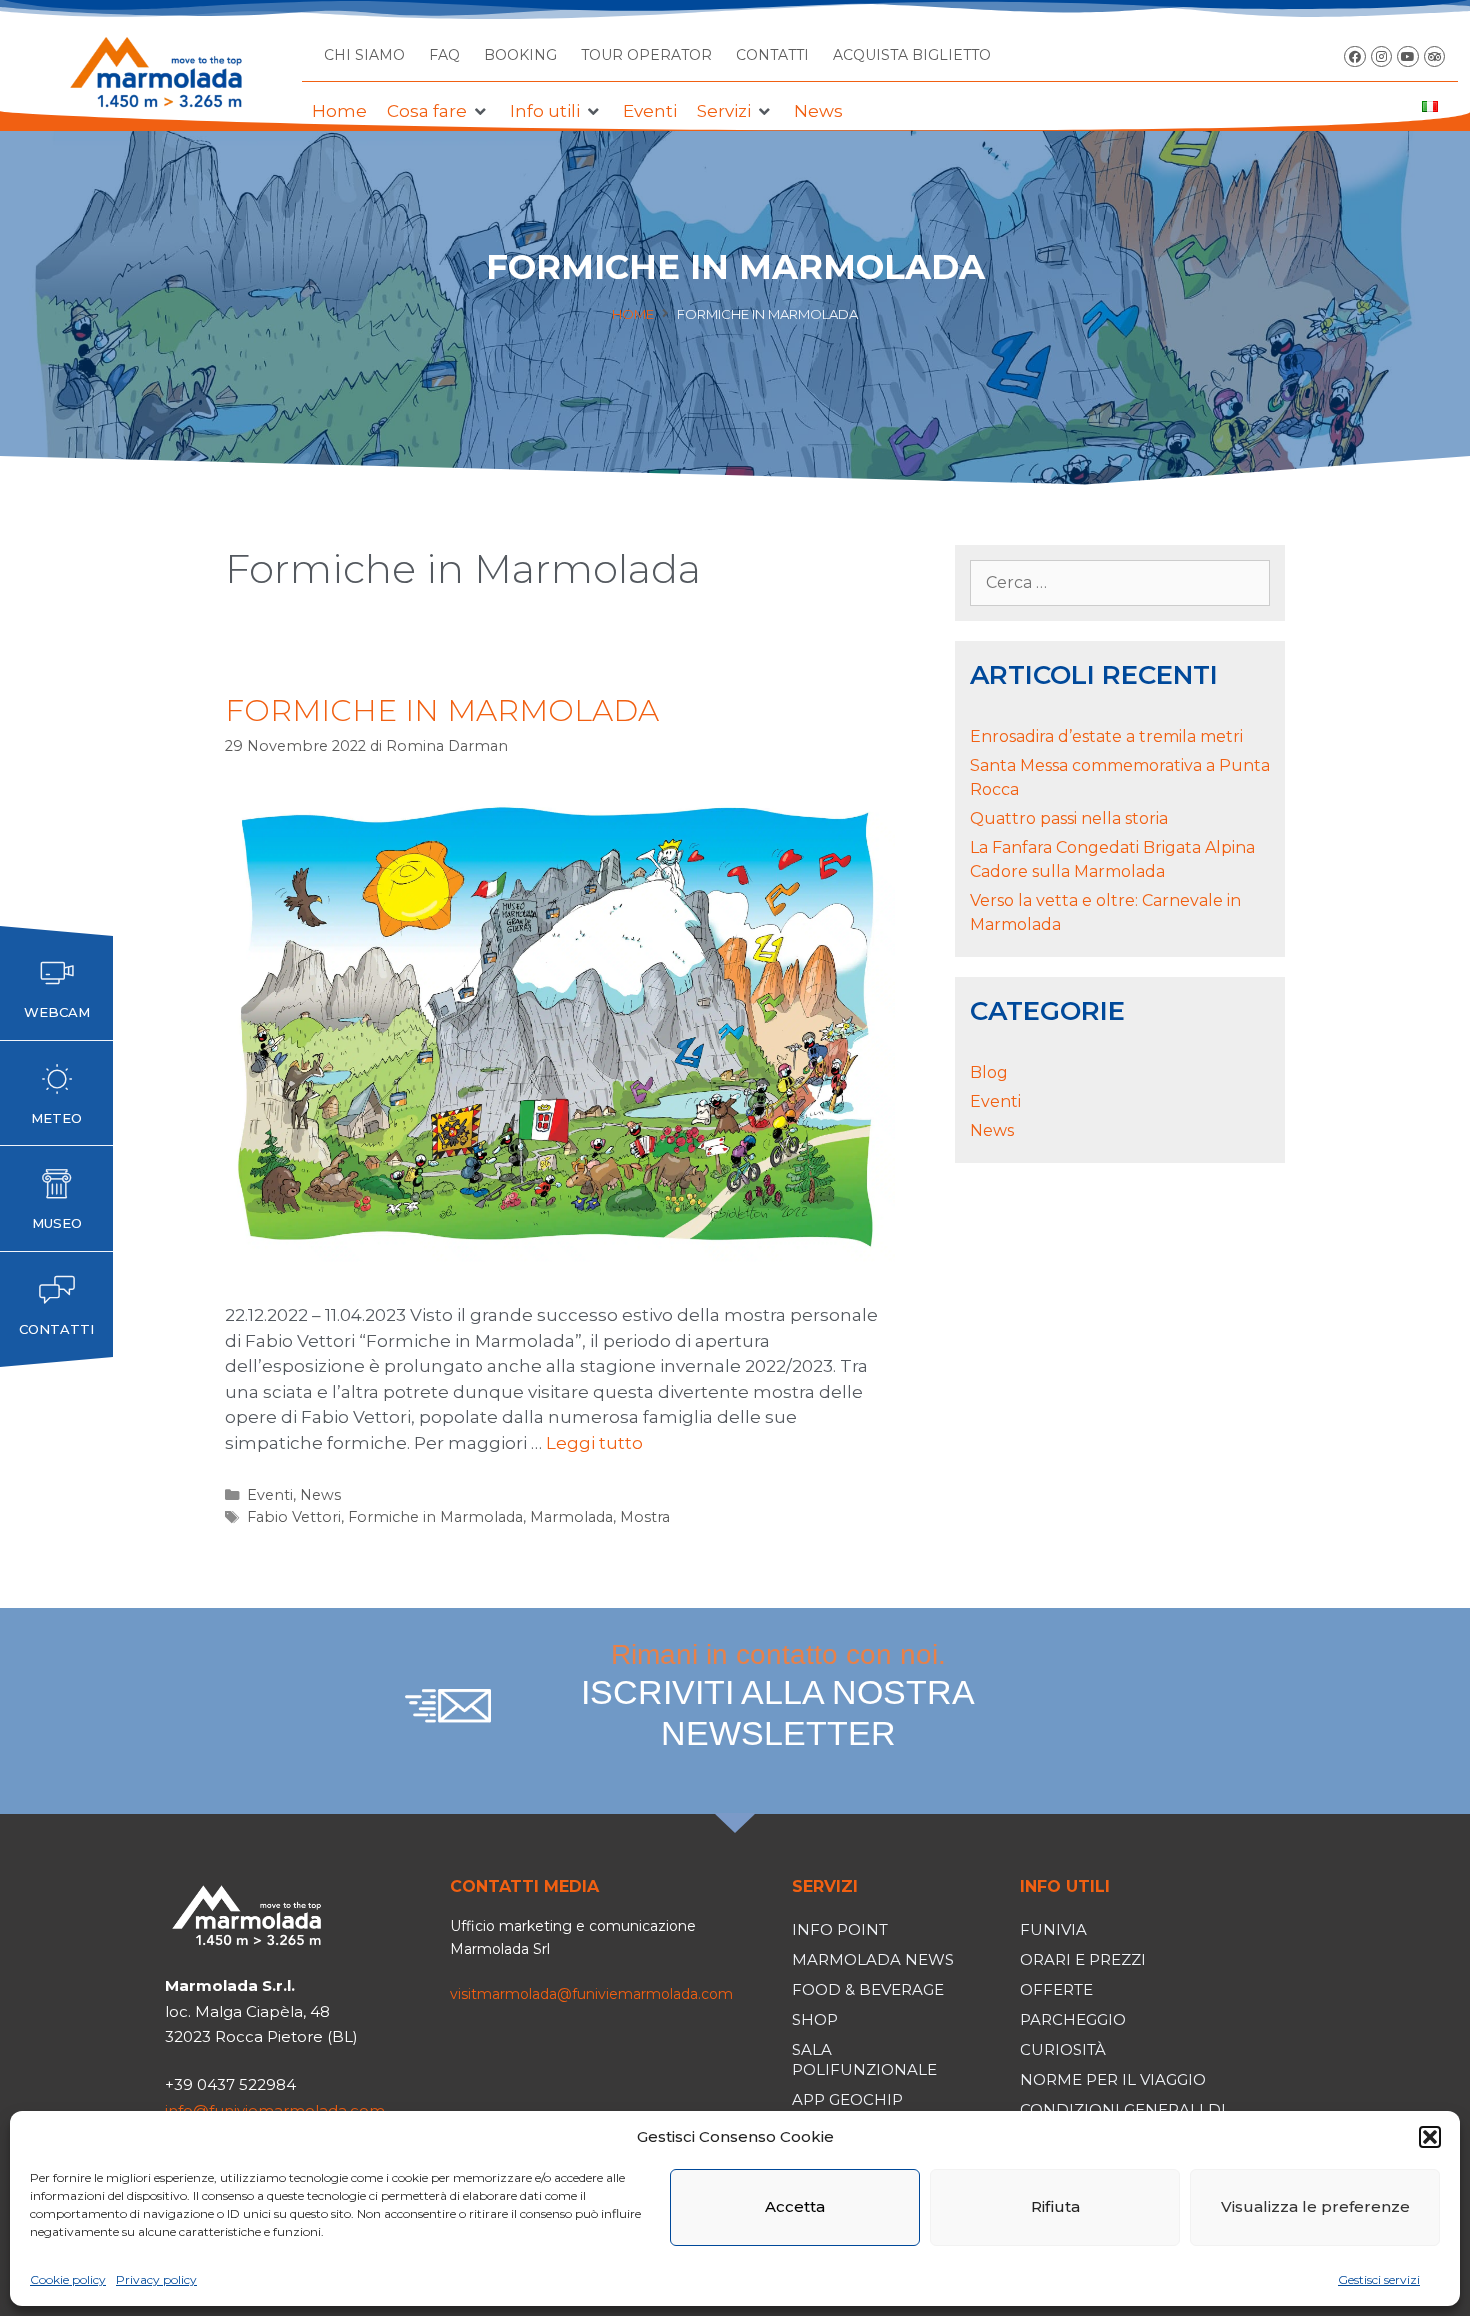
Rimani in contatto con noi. (778, 1695)
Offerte (1056, 1989)
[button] (1430, 2137)
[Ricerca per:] (1120, 582)
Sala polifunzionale (864, 2059)
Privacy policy (156, 2279)
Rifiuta (1055, 2206)
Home (633, 314)
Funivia (1053, 1929)
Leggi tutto (594, 1443)
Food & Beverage (868, 1989)
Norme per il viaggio (1113, 2079)
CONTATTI (772, 55)
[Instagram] (1382, 57)
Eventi (270, 1495)
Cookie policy (68, 2279)
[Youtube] (1408, 57)
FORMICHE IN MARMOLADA (442, 710)
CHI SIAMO (364, 55)
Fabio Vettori (294, 1517)
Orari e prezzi (1083, 1959)
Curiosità (1063, 2049)
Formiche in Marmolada (435, 1517)
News (320, 1495)
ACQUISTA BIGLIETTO (912, 55)
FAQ (444, 55)
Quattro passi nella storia (1069, 818)
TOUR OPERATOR (646, 55)
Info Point (840, 1929)
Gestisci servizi (1379, 2279)
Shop (815, 2019)
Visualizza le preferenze (1315, 2206)
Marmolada (571, 1517)
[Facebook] (1355, 57)
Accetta (795, 2206)
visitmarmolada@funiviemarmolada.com (591, 1994)
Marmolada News (873, 1959)
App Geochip (847, 2099)
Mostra (645, 1517)
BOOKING (520, 55)
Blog (989, 1072)
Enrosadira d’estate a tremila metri (1106, 736)
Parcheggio (1073, 2019)
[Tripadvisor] (1435, 57)
